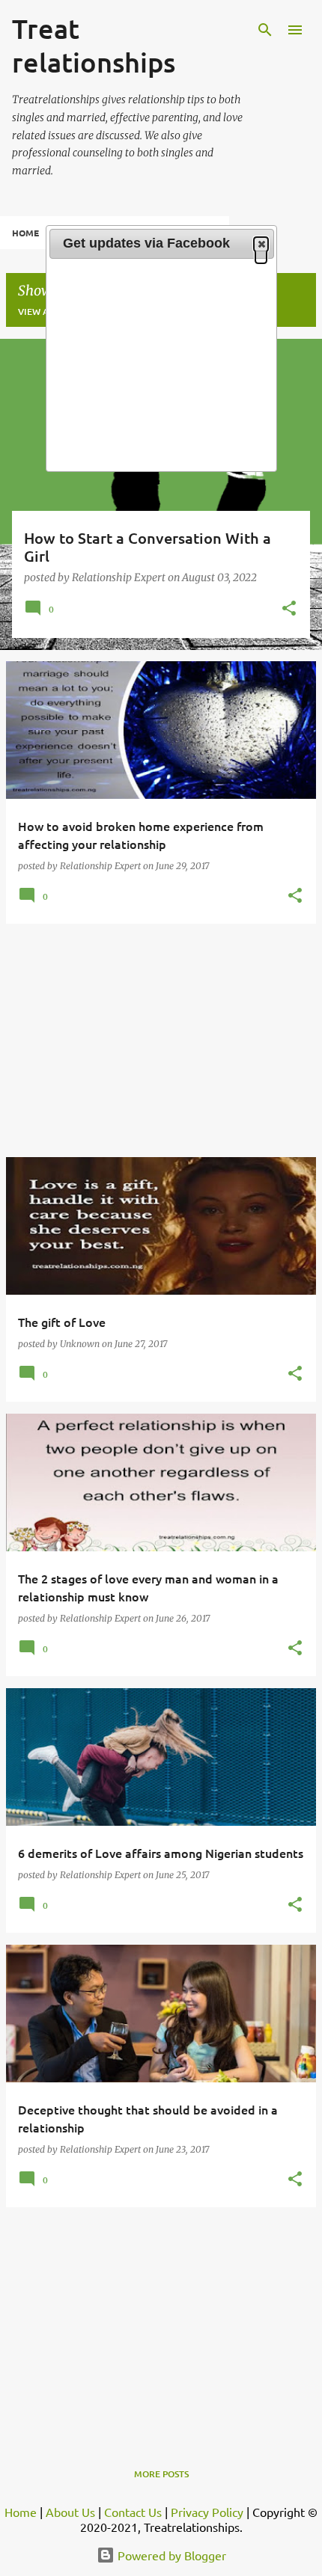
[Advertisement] (161, 1040)
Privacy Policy (207, 2512)
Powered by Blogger (170, 2555)
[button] (289, 610)
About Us (70, 2512)
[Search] (265, 30)
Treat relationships (94, 45)
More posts (161, 2474)
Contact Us (133, 2512)
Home (25, 233)
